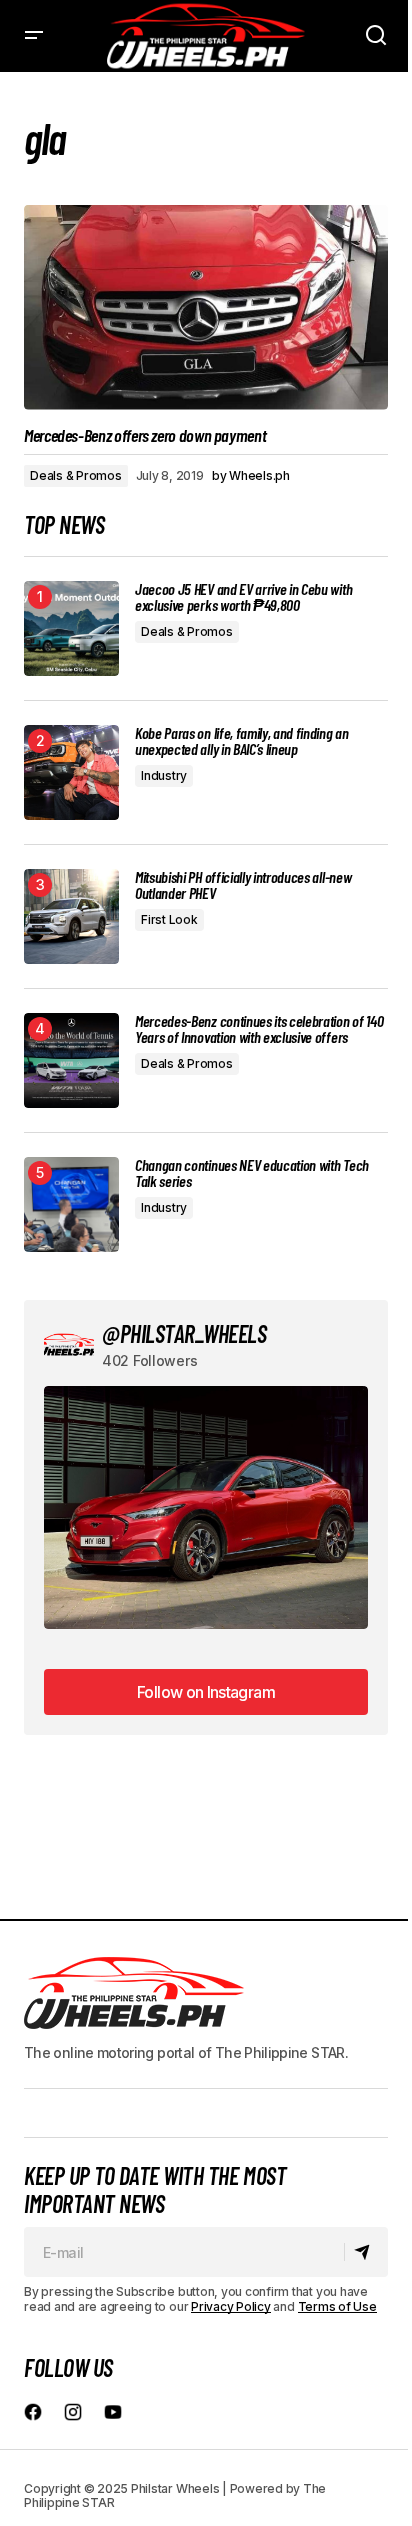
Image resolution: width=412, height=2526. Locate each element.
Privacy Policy (231, 2306)
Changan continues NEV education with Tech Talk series (252, 1173)
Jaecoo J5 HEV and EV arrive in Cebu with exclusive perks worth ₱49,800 (243, 597)
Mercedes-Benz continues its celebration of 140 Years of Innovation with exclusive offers (259, 1029)
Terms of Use (337, 2306)
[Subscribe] (365, 2252)
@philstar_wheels (184, 1333)
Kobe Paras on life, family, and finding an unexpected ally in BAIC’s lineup (242, 741)
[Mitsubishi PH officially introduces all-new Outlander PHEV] (71, 916)
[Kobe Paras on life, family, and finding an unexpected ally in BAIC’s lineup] (71, 772)
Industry (164, 775)
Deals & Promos (76, 475)
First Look (169, 919)
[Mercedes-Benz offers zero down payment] (206, 307)
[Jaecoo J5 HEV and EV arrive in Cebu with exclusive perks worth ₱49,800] (71, 628)
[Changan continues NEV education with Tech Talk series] (71, 1204)
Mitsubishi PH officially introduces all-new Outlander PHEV (243, 885)
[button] (34, 36)
